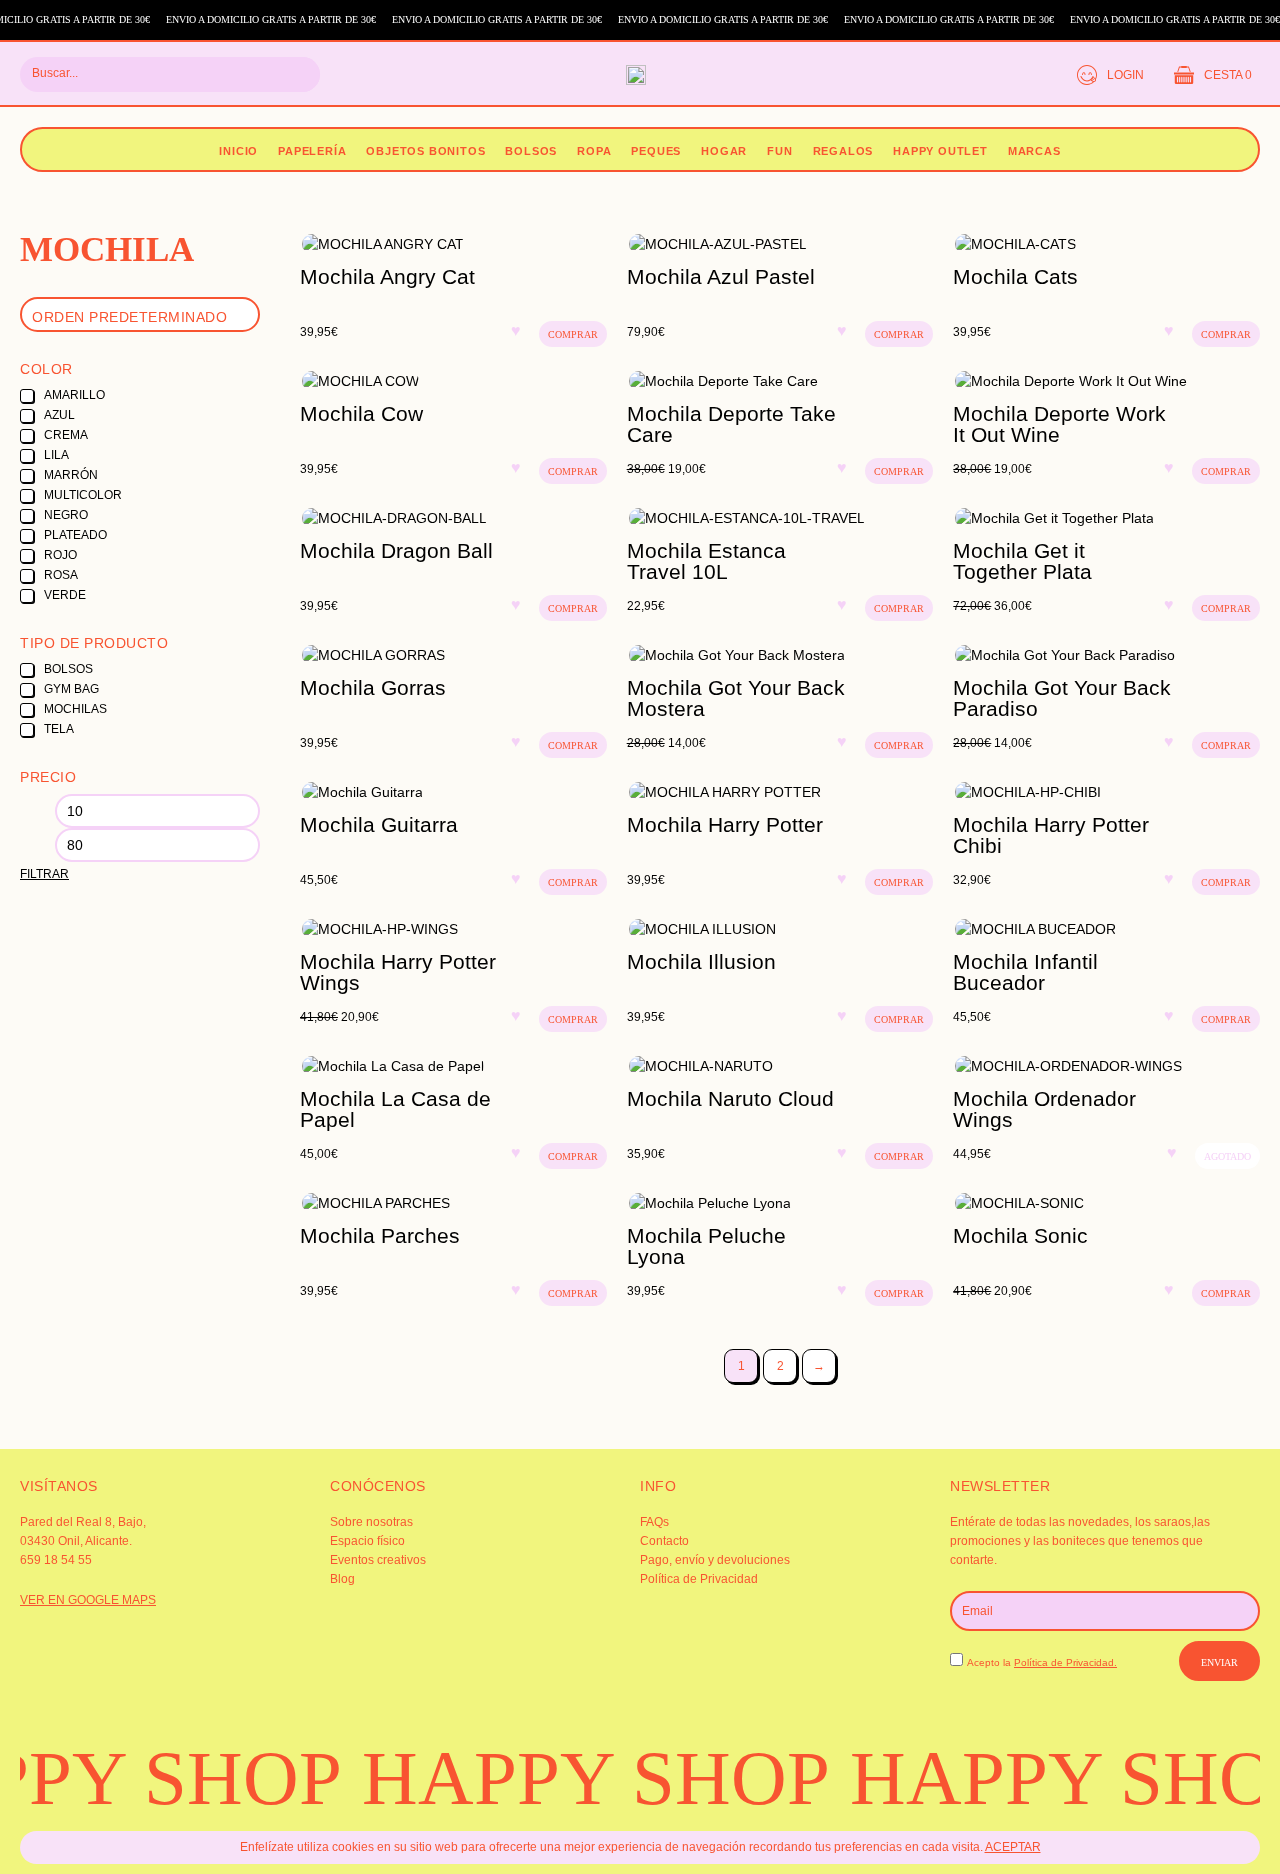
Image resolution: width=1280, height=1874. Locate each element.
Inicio (238, 151)
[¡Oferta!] (780, 381)
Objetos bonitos (425, 151)
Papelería (312, 151)
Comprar (573, 334)
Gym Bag (71, 689)
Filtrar (44, 874)
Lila (56, 455)
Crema (66, 435)
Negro (66, 515)
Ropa (594, 151)
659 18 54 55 (56, 1560)
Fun (779, 151)
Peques (656, 151)
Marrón (71, 475)
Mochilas (75, 709)
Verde (65, 595)
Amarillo (74, 395)
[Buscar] (293, 74)
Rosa (61, 575)
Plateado (75, 535)
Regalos (843, 151)
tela (59, 729)
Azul (59, 415)
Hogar (724, 151)
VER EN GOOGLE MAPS (88, 1600)
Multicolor (83, 495)
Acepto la (1042, 1662)
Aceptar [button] (1013, 1847)
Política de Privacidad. (1065, 1662)
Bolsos (531, 151)
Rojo (60, 555)
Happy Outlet (940, 151)
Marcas (1034, 151)
